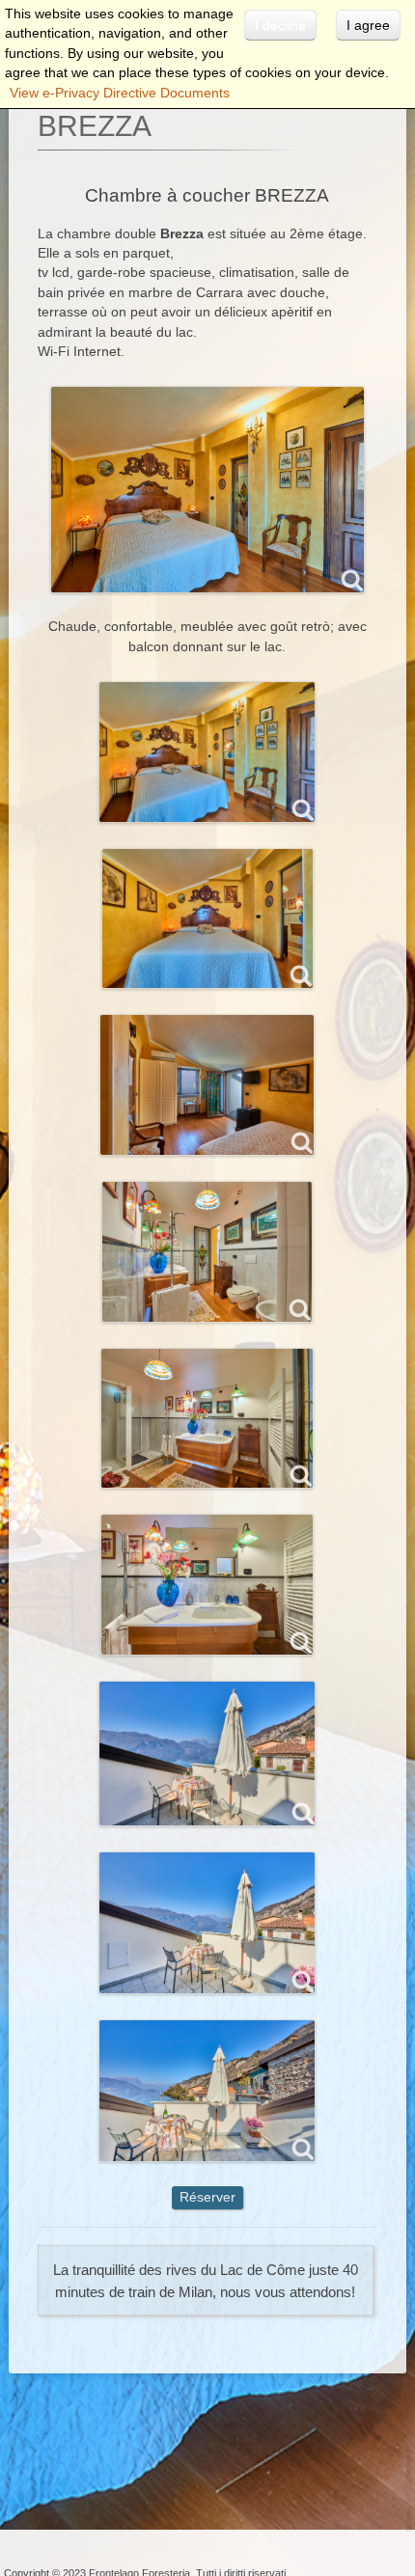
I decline (280, 25)
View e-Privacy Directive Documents (120, 93)
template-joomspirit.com (410, 2491)
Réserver (207, 2197)
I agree (368, 25)
